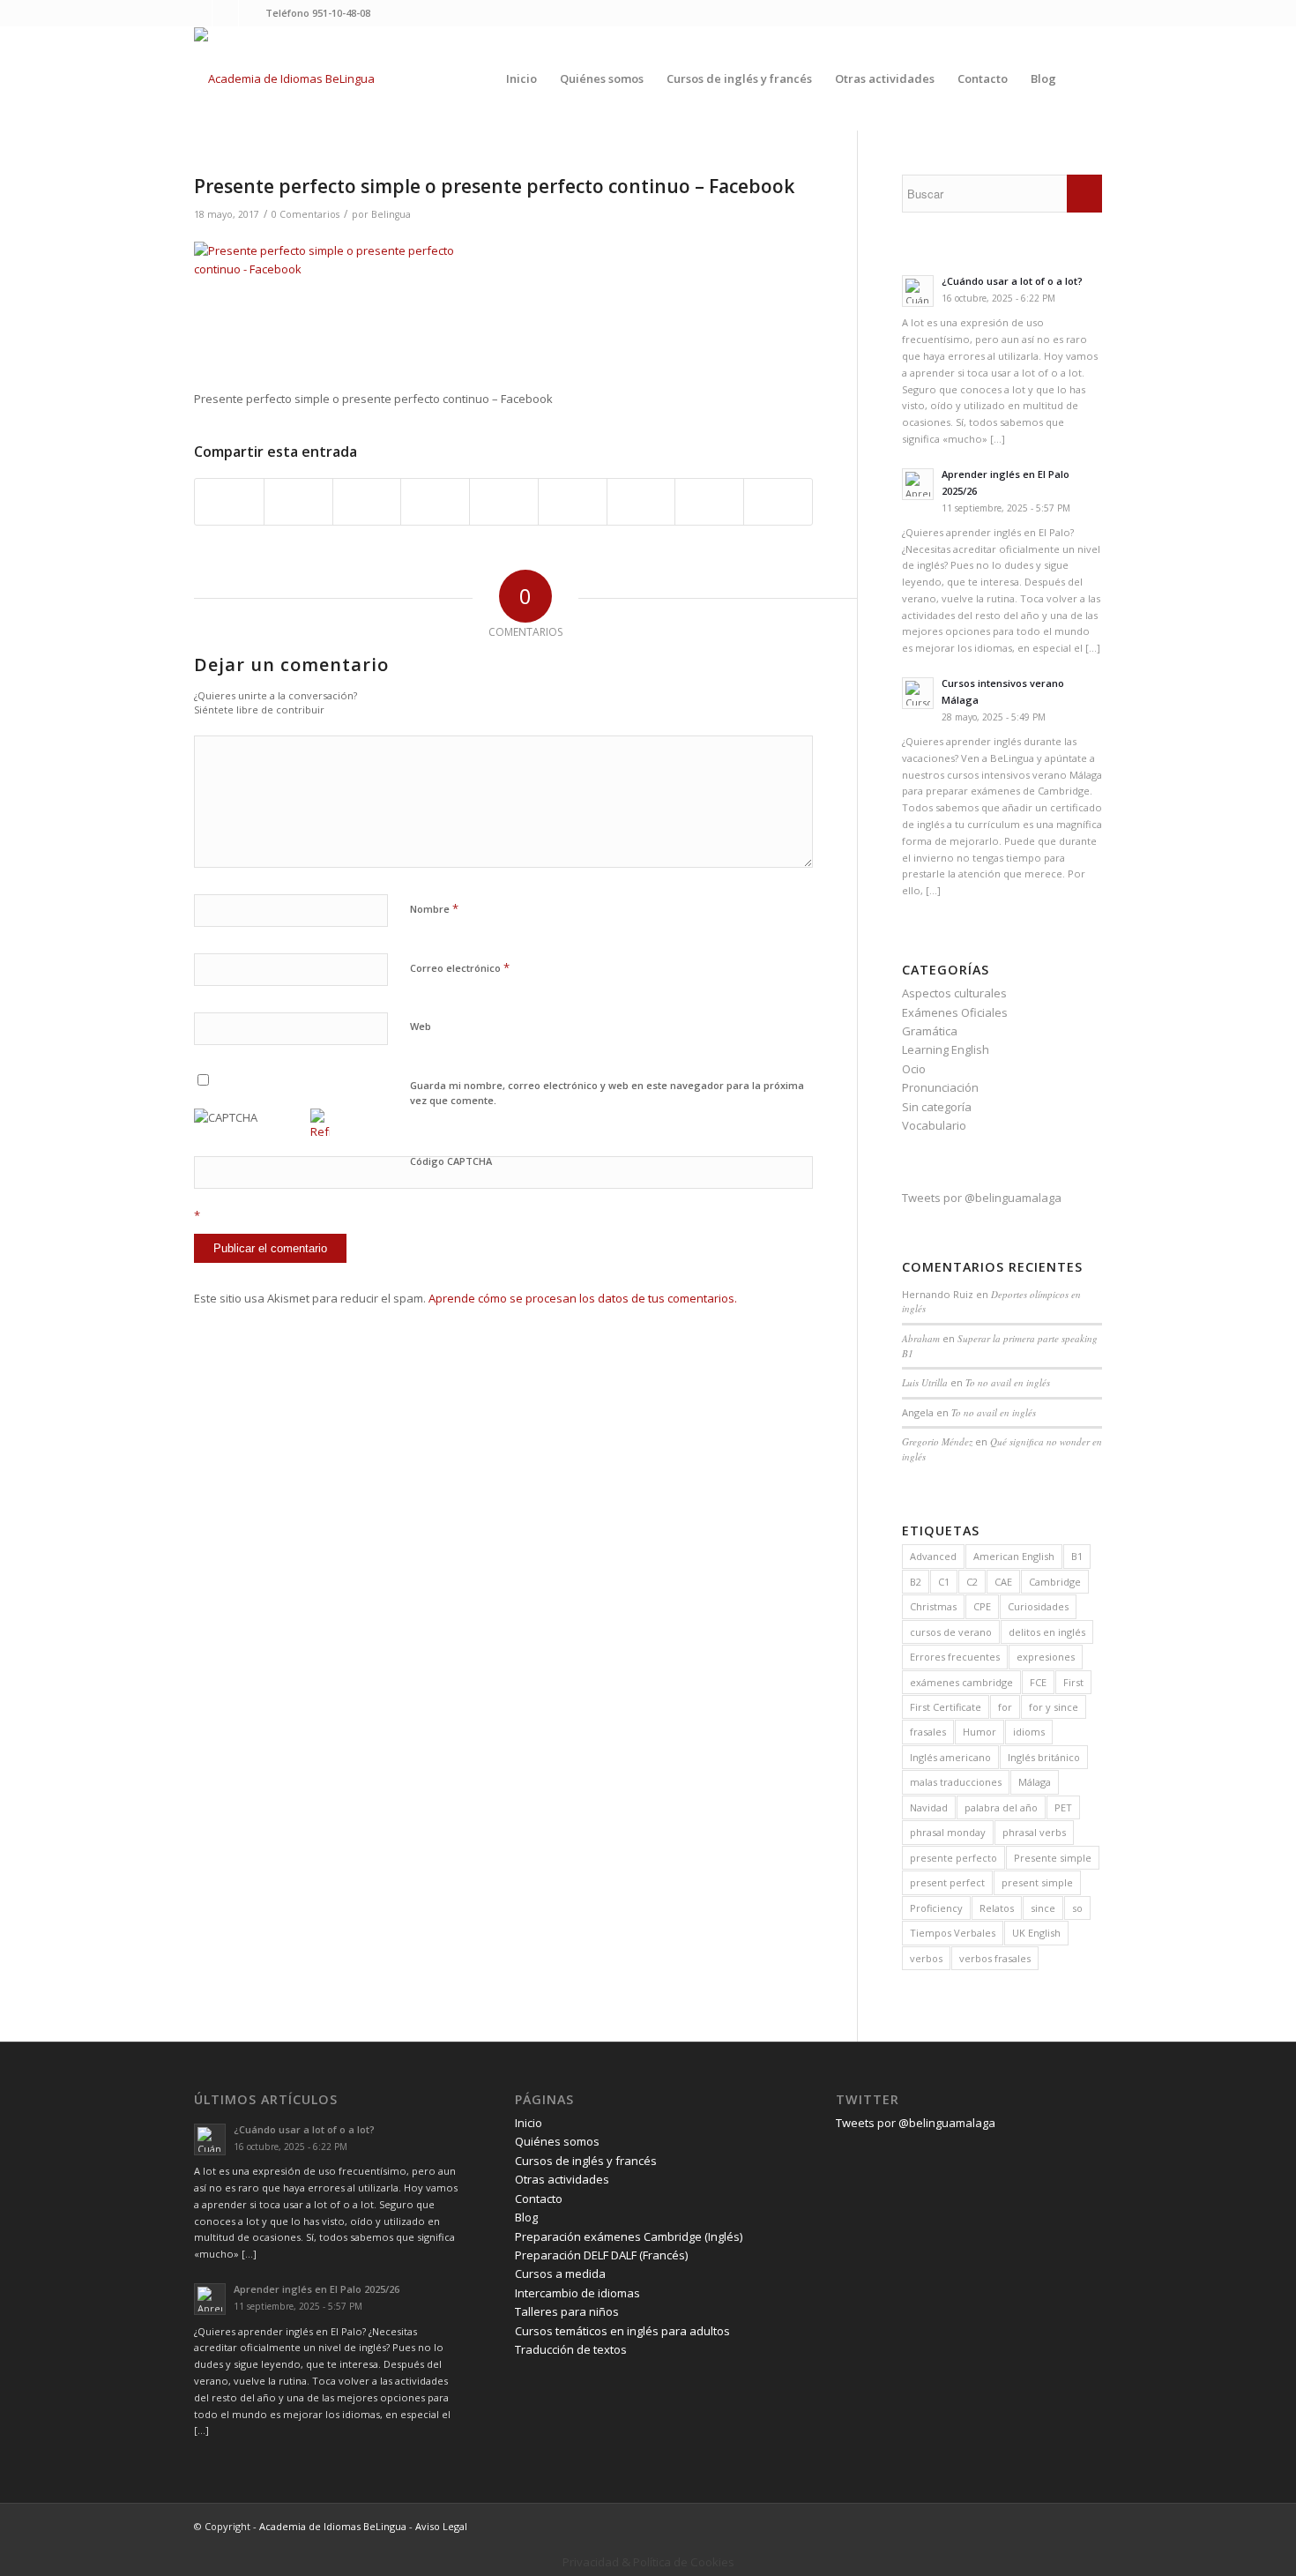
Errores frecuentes (955, 1657)
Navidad (929, 1807)
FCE (1038, 1682)
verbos (926, 1958)
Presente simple (1053, 1858)
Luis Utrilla (925, 1382)
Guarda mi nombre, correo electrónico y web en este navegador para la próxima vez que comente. (607, 1093)
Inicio (529, 2123)
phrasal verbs (1034, 1832)
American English (1014, 1556)
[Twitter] (199, 13)
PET (1063, 1807)
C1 (944, 1582)
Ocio (914, 1069)
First (1073, 1682)
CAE (1003, 1582)
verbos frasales (995, 1958)
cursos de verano (951, 1632)
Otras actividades (562, 2179)
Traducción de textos (571, 2349)
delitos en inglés (1047, 1632)
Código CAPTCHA (451, 1161)
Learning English (946, 1049)
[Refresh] (320, 1131)
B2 (916, 1582)
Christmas (933, 1606)
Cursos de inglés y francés (586, 2161)
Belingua (391, 214)
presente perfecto (953, 1858)
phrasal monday (948, 1832)
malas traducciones (956, 1782)
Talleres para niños (567, 2311)
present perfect (947, 1882)
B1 (1077, 1556)
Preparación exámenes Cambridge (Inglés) (629, 2236)
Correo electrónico (460, 967)
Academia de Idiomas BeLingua (333, 2526)
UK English (1036, 1933)
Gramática (930, 1031)
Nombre (434, 908)
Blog (526, 2217)
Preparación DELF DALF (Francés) (601, 2255)
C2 (972, 1582)
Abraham (921, 1338)
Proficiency (936, 1908)
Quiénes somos (557, 2141)
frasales (928, 1732)
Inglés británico (1044, 1757)
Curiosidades (1038, 1606)
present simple (1037, 1882)
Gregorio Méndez (937, 1441)
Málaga (1035, 1782)
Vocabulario (934, 1125)
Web (421, 1026)
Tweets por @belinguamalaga (982, 1198)
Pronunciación (940, 1087)
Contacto (539, 2199)
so (1077, 1908)
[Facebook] (225, 13)
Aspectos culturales (954, 993)
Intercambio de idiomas (577, 2293)
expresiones (1046, 1657)
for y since (1054, 1707)
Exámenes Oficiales (955, 1012)
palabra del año (1001, 1807)
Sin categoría (937, 1107)
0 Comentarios (305, 214)
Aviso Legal (441, 2526)
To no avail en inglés (1008, 1382)
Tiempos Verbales (953, 1933)
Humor (979, 1732)
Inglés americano (950, 1757)
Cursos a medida (560, 2274)
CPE (982, 1606)
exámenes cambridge (961, 1682)
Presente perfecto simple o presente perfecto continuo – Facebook (494, 186)
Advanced (933, 1556)
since (1043, 1908)
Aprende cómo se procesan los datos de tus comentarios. (583, 1298)
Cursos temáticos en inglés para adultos (622, 2331)
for (1005, 1707)
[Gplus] (252, 13)
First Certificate (946, 1707)
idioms (1029, 1732)
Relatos (997, 1908)
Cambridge (1055, 1582)
